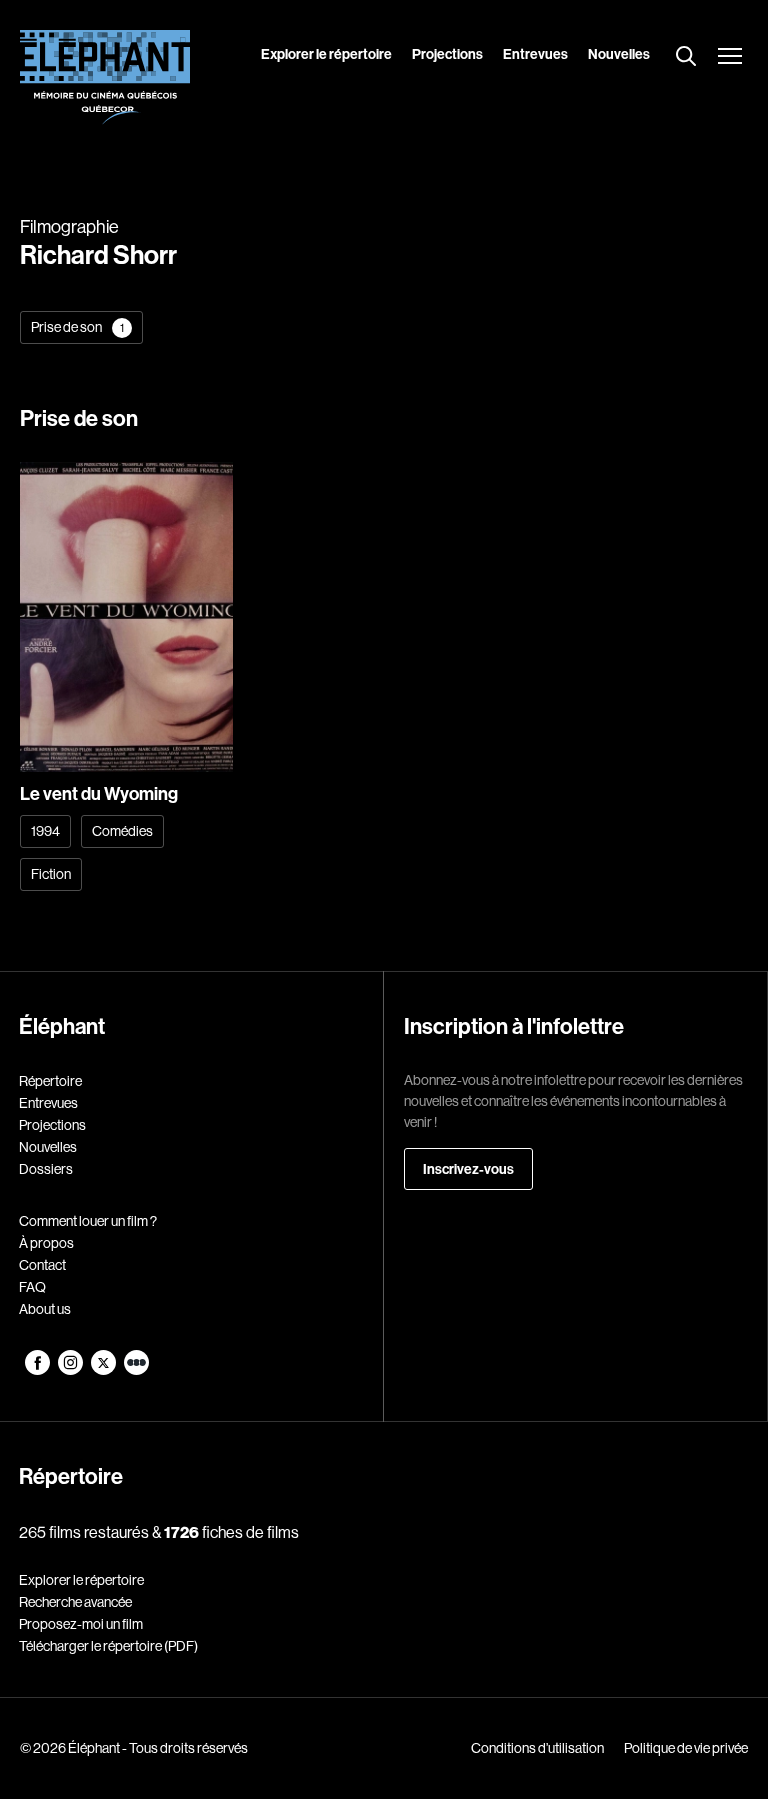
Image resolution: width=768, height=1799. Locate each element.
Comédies (122, 831)
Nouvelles (619, 54)
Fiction (51, 874)
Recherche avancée (75, 1602)
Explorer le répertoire (326, 54)
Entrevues (535, 54)
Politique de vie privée (686, 1748)
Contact (42, 1265)
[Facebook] (38, 1370)
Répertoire (50, 1081)
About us (45, 1309)
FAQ (32, 1287)
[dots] (136, 1370)
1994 (45, 831)
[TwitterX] (104, 1370)
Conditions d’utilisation (537, 1748)
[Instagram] (71, 1370)
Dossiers (46, 1169)
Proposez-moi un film (81, 1624)
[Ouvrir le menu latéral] (730, 58)
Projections (447, 54)
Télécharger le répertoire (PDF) (108, 1646)
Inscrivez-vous (468, 1169)
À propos (46, 1243)
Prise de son (77, 327)
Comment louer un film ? (88, 1221)
